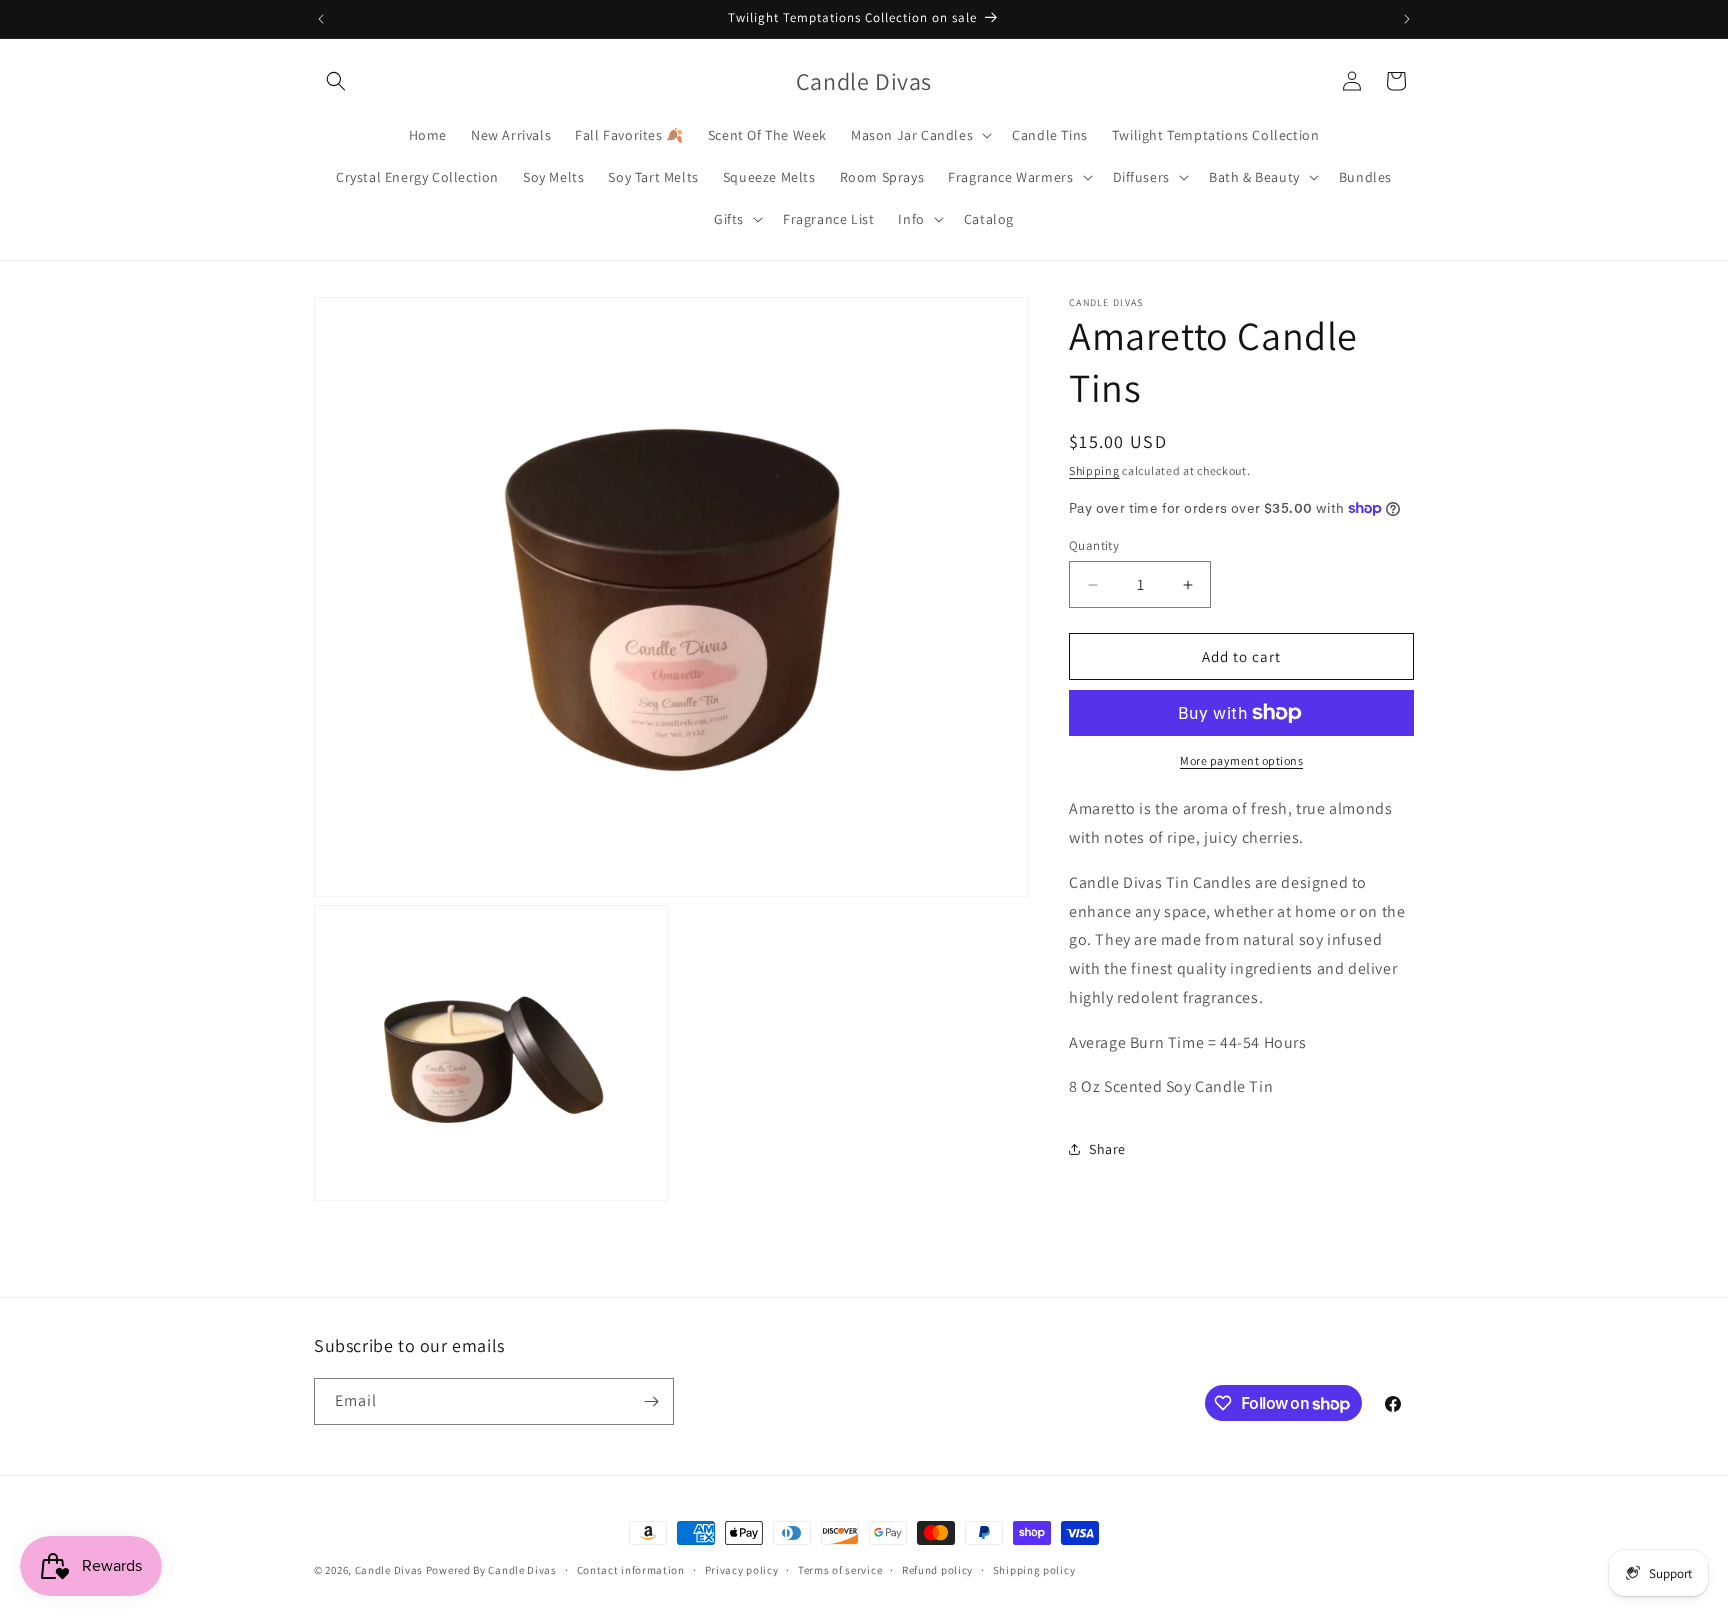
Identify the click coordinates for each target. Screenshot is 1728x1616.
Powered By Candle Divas (491, 1570)
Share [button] (1107, 1149)
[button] (336, 81)
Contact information (631, 1570)
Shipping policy (1034, 1570)
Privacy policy (742, 1570)
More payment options (1241, 760)
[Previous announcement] (321, 19)
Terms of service (840, 1570)
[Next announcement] (1407, 19)
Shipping (1094, 470)
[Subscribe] (651, 1401)
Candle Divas (389, 1570)
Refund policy (937, 1570)
